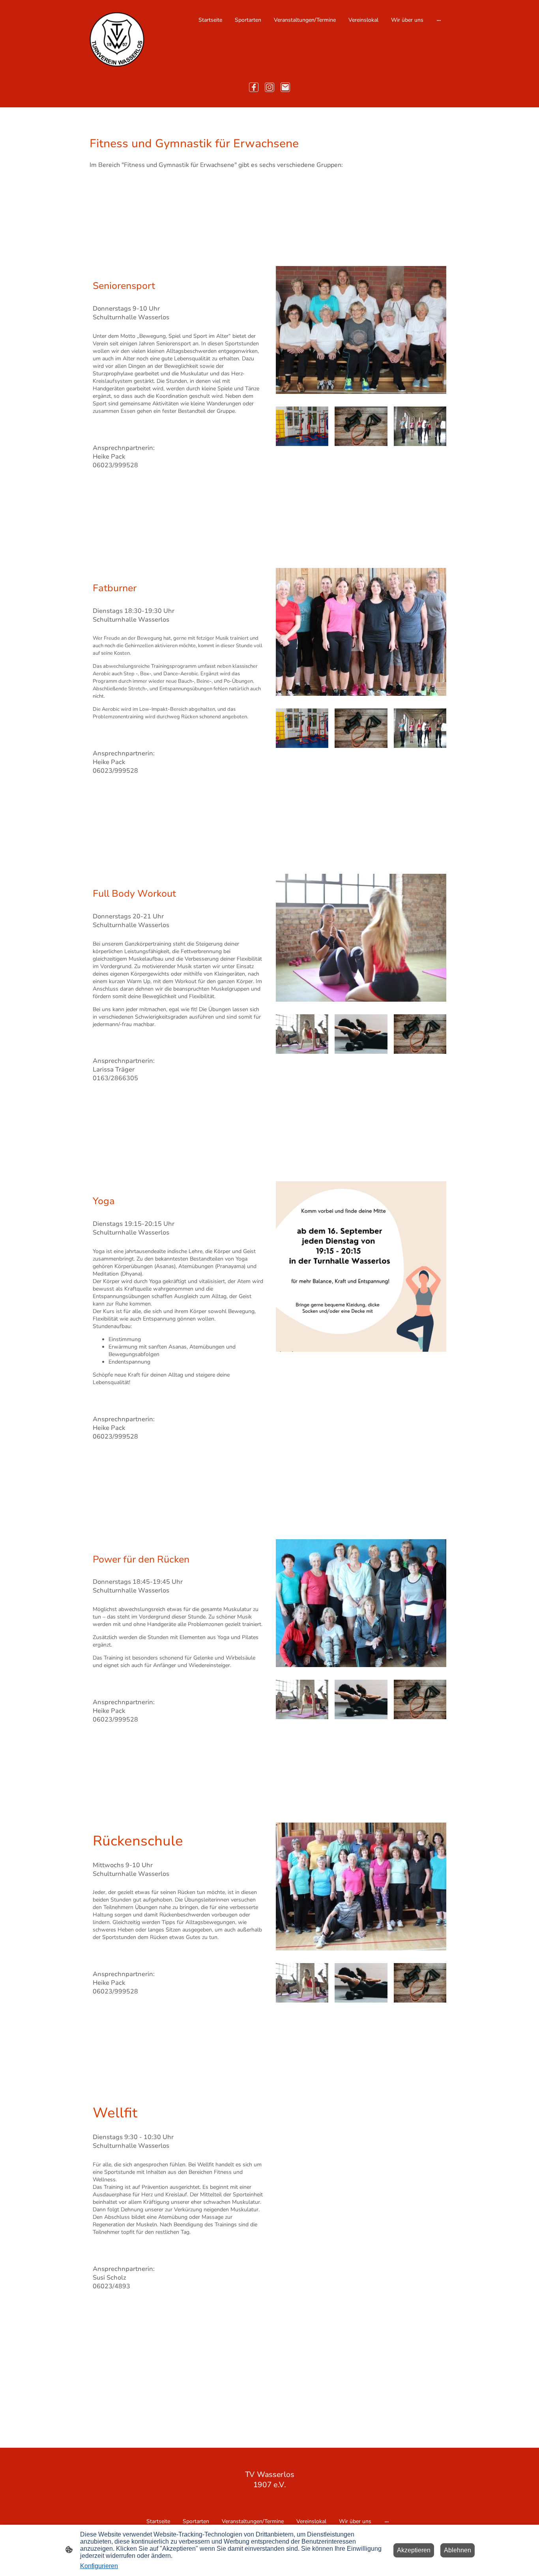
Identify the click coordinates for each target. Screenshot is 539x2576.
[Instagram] (269, 87)
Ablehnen (458, 2550)
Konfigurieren (99, 2566)
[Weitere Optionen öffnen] (439, 20)
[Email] (285, 87)
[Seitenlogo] (117, 39)
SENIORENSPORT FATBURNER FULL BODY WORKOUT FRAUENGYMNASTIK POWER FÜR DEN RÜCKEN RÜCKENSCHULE (253, 189)
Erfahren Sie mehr (207, 456)
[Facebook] (254, 87)
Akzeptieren (414, 2550)
